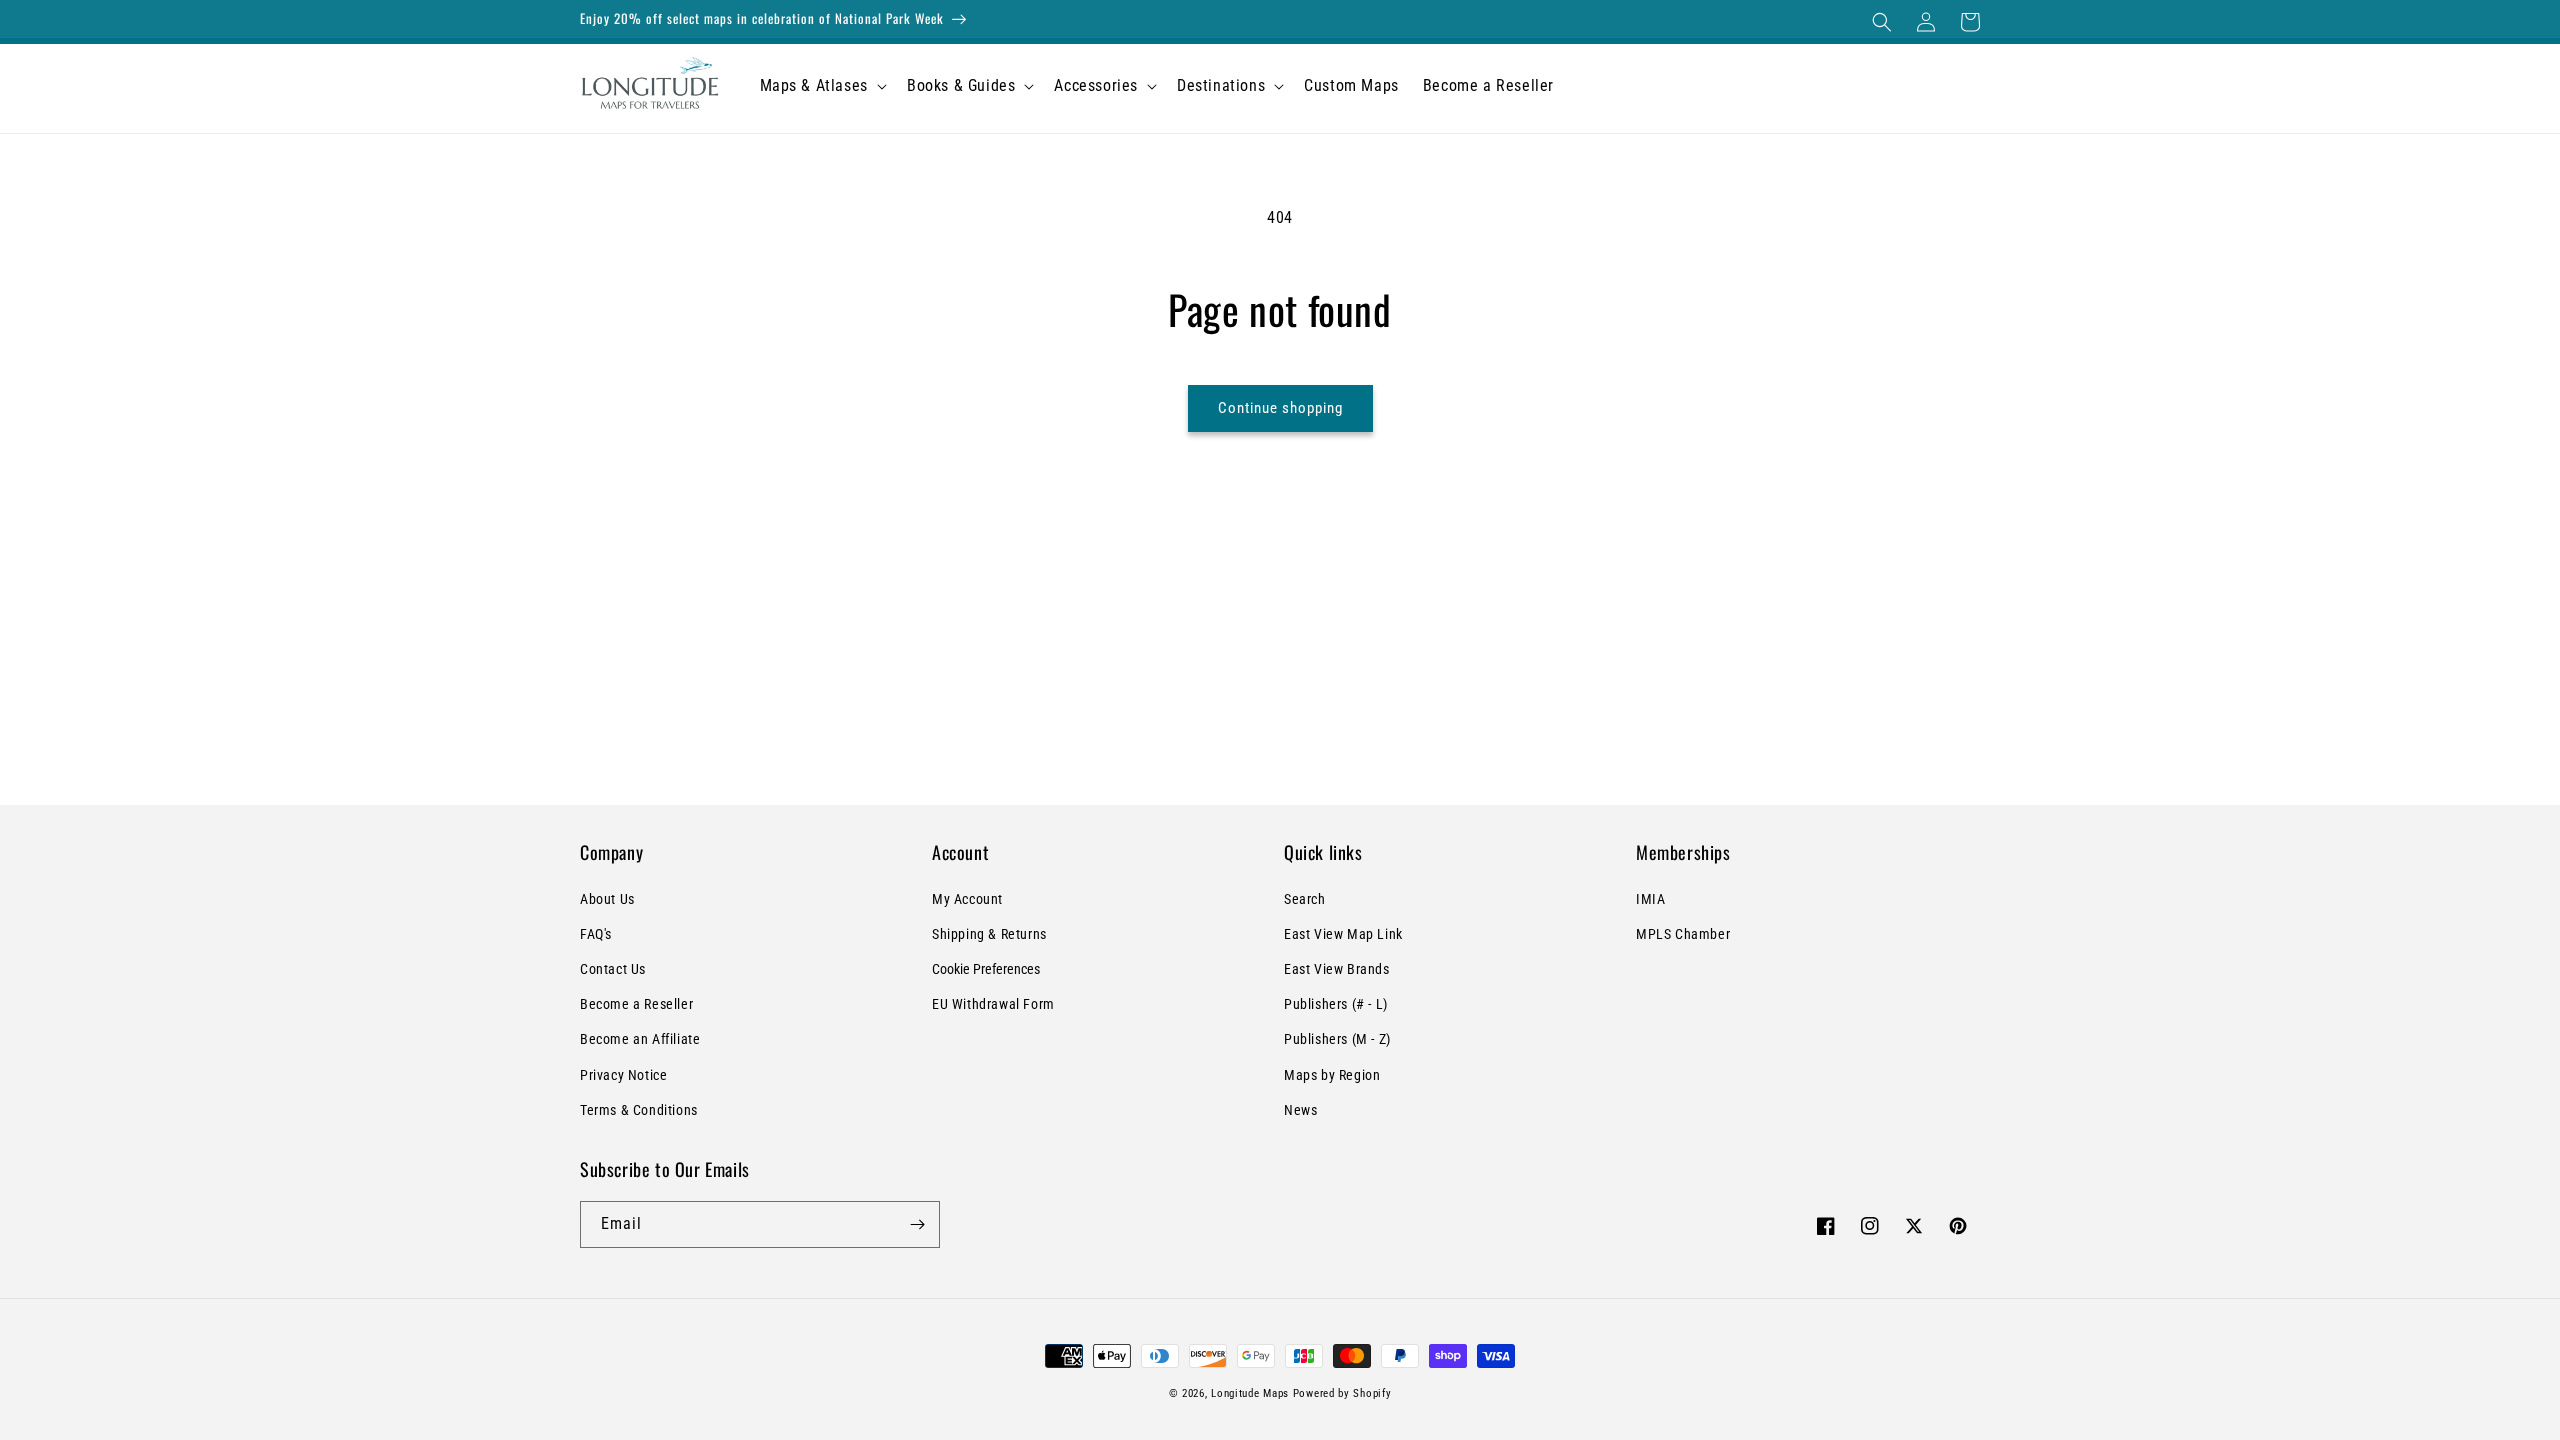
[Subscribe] (917, 1224)
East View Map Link (1343, 934)
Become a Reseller (636, 1004)
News (1300, 1110)
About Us (607, 899)
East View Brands (1337, 969)
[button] (1882, 22)
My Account (967, 899)
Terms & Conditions (639, 1110)
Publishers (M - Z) (1337, 1039)
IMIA (1650, 899)
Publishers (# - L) (1336, 1004)
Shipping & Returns (989, 934)
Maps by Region (1332, 1075)
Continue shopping (1280, 408)
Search (1305, 899)
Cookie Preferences (986, 969)
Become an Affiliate (640, 1039)
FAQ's (596, 934)
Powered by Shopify (1342, 1393)
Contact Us (613, 969)
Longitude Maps (1250, 1393)
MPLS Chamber (1683, 934)
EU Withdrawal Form (993, 1004)
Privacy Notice (623, 1075)
